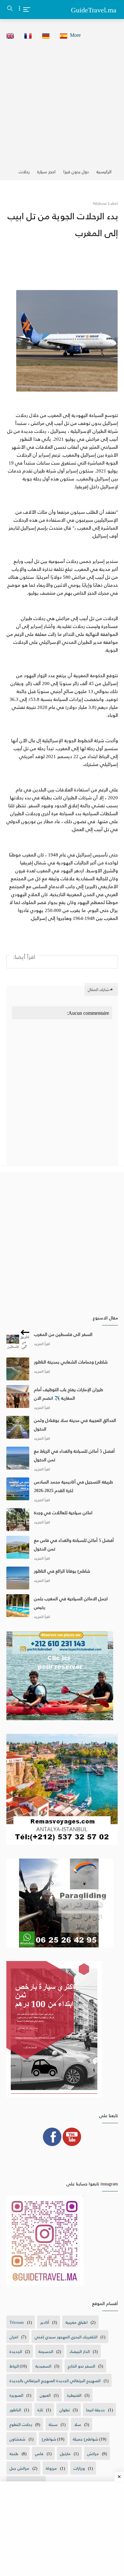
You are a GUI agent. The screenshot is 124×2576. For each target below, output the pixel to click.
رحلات (24, 172)
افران (14, 2337)
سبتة (53, 2424)
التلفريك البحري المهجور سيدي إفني (66, 2337)
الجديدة (16, 2351)
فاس (39, 2453)
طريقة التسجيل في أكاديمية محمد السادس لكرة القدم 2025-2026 (73, 1486)
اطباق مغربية (76, 2322)
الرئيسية (104, 172)
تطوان (65, 2410)
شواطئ (49, 2439)
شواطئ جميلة (86, 2439)
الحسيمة (46, 2351)
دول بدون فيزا (76, 172)
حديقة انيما (96, 2410)
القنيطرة (74, 2395)
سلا (78, 2424)
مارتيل (65, 2453)
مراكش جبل (19, 2468)
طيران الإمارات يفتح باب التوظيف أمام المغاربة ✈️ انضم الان (69, 1394)
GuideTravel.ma (94, 10)
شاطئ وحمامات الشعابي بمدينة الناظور (71, 1362)
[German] (44, 35)
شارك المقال (98, 989)
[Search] (10, 10)
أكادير (45, 2322)
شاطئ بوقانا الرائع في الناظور (62, 1571)
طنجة (14, 2453)
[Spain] (62, 35)
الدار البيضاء (80, 2351)
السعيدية (43, 2366)
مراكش (93, 2453)
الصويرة (16, 2395)
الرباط (14, 2366)
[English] (8, 35)
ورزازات (79, 2468)
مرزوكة (51, 2468)
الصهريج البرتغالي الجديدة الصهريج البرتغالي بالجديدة (55, 2380)
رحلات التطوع (21, 2424)
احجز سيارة (46, 172)
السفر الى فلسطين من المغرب (63, 1334)
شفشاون (17, 2439)
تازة (40, 2410)
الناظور (15, 2410)
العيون (45, 2395)
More (75, 35)
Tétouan (17, 2322)
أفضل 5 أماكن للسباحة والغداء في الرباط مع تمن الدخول (74, 1455)
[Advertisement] (62, 102)
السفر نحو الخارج (81, 2366)
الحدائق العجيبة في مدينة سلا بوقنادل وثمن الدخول (75, 1424)
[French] (26, 35)
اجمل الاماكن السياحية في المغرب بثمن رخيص (71, 1603)
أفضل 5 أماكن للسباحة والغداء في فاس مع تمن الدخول (74, 1544)
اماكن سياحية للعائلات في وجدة (63, 1513)
